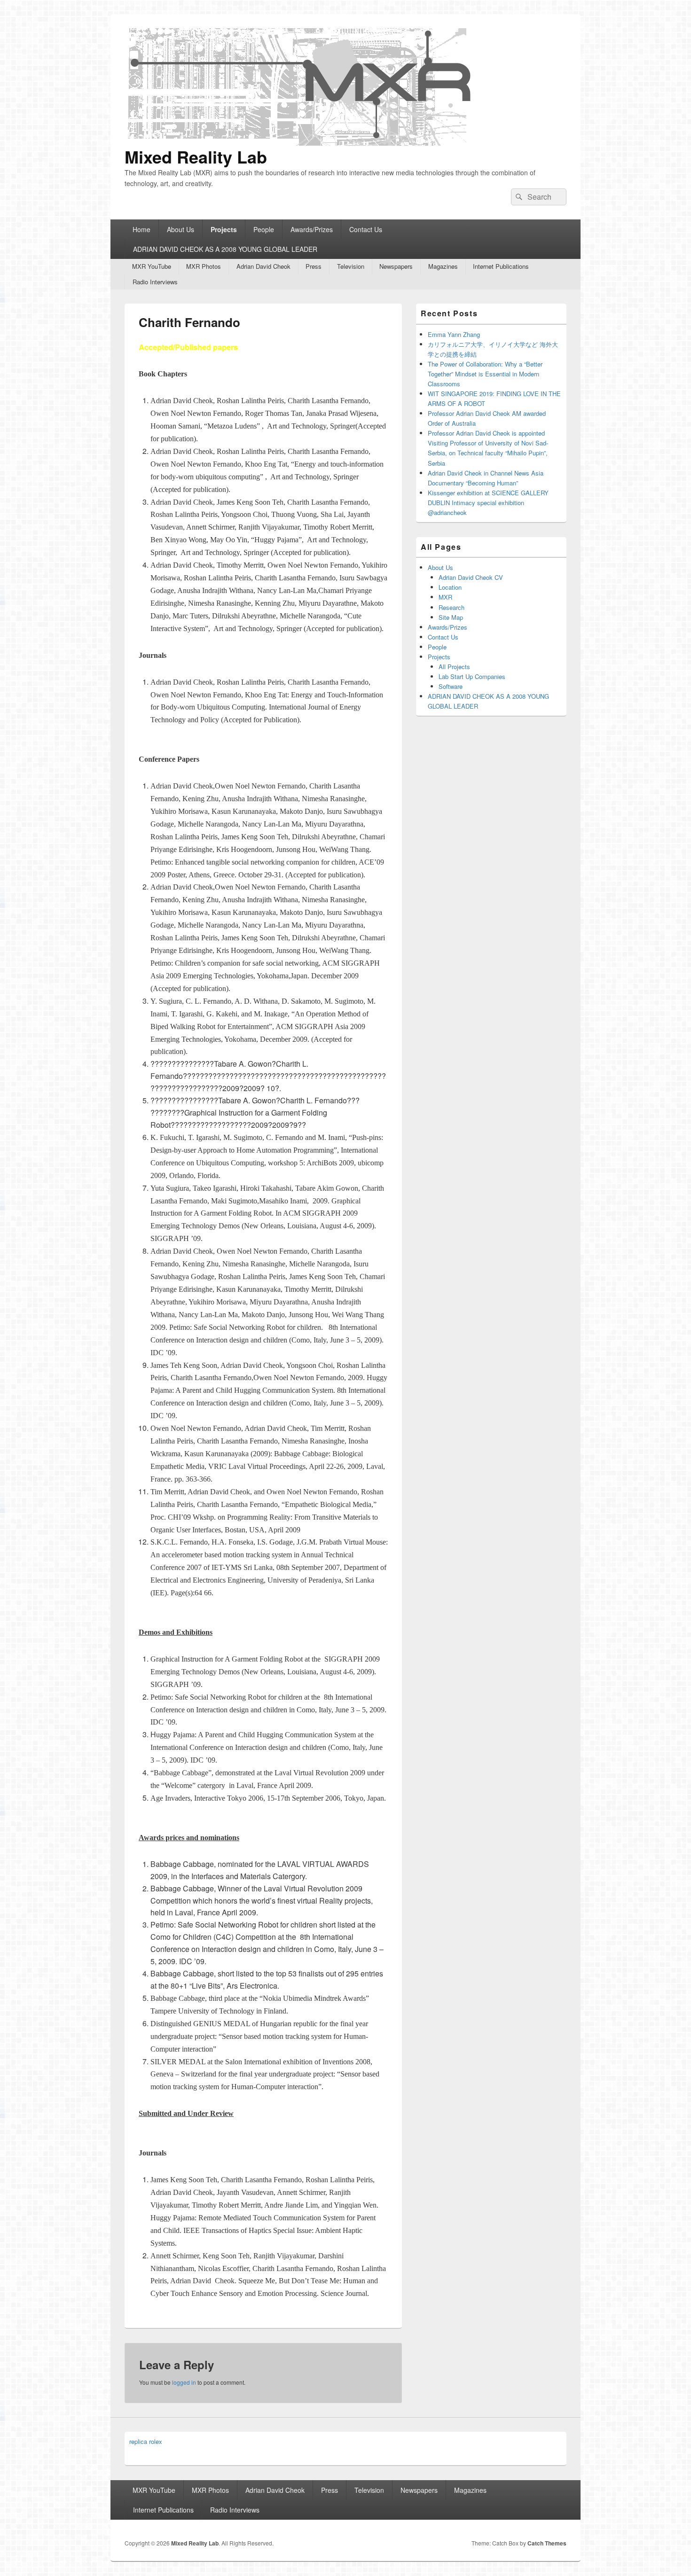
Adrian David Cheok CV (471, 577)
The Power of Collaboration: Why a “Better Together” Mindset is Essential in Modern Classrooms (485, 374)
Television (351, 266)
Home (141, 229)
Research (452, 607)
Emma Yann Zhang (454, 334)
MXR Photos (204, 266)
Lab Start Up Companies (472, 676)
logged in (184, 2382)
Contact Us (366, 229)
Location (450, 587)
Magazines (443, 266)
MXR (445, 597)
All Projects (454, 667)
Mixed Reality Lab (196, 156)
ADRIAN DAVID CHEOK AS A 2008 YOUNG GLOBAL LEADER (225, 249)
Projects (224, 229)
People (264, 229)
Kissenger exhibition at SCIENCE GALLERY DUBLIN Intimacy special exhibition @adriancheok (488, 503)
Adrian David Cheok (263, 266)
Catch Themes (547, 2543)
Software (451, 686)
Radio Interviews (155, 282)
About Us (181, 229)
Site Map (451, 617)
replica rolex (146, 2441)
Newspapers (396, 266)
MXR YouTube (152, 266)
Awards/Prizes (312, 229)
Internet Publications (501, 266)
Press (314, 266)
